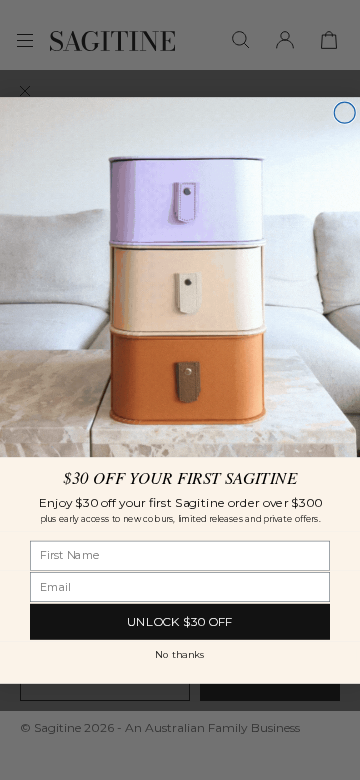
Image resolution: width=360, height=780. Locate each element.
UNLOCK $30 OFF (180, 621)
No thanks (179, 654)
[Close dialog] (344, 112)
